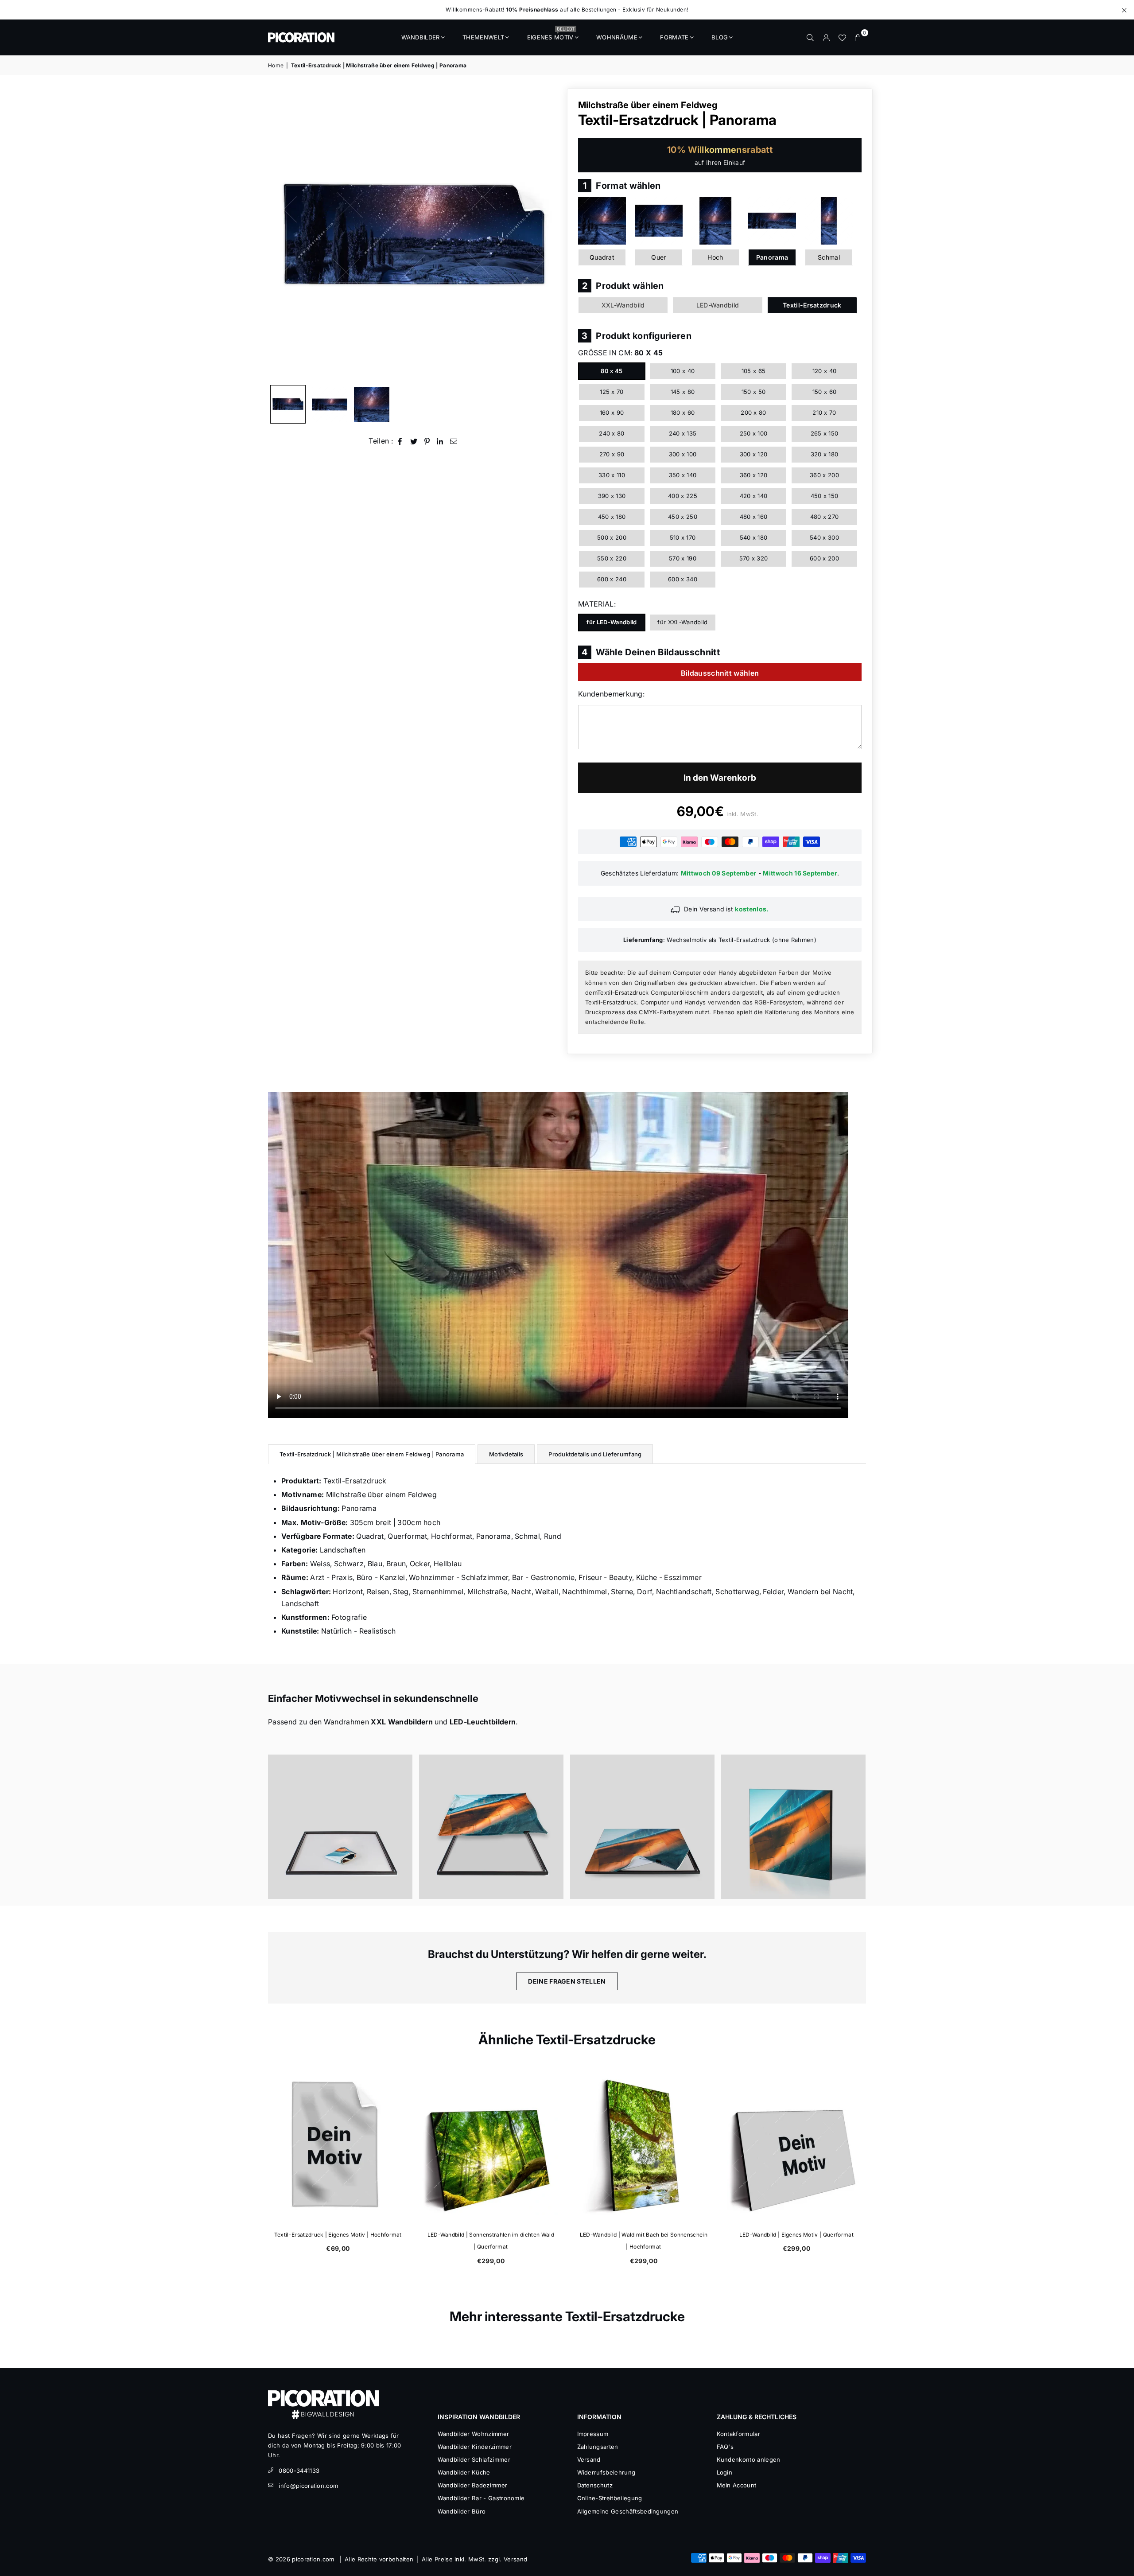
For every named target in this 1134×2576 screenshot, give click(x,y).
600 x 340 (683, 579)
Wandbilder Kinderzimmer (475, 2447)
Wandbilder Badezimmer (473, 2485)
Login (725, 2472)
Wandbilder (421, 37)
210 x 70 (824, 412)
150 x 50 (754, 392)
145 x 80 (683, 392)
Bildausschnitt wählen (720, 673)
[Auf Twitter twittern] (414, 441)
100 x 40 (683, 371)
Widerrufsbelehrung (606, 2472)
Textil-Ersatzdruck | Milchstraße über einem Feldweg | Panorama (372, 1454)
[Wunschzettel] (842, 37)
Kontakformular (738, 2434)
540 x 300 (824, 537)
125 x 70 (612, 392)
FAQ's (725, 2447)
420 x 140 (754, 496)
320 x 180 (825, 454)
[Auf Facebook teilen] (400, 441)
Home (276, 65)
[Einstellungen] (826, 37)
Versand (589, 2459)
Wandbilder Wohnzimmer (474, 2434)
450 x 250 (683, 517)
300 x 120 (754, 454)
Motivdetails (506, 1454)
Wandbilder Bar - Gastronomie (481, 2498)
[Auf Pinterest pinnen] (427, 441)
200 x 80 (753, 412)
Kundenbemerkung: (611, 694)
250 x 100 (754, 433)
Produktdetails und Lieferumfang (595, 1454)
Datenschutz (595, 2485)
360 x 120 (754, 475)
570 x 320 (754, 558)
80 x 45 (612, 371)
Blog (720, 37)
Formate (674, 37)
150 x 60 (825, 392)
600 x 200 (824, 558)
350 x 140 (683, 475)
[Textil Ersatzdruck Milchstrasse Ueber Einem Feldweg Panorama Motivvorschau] (330, 405)
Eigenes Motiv (551, 35)
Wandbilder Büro (462, 2511)
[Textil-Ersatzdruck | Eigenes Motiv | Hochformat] (338, 2145)
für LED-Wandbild (612, 622)
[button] (858, 37)
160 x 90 (612, 412)
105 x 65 (754, 371)
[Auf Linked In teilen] (440, 441)
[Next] (548, 234)
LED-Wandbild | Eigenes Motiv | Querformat (796, 2235)
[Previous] (280, 234)
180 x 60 (683, 412)
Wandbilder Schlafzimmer (474, 2459)
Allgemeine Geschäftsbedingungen (628, 2511)
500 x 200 (612, 537)
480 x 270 (825, 517)
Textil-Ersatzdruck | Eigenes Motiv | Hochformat (338, 2235)
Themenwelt (483, 37)
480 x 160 (754, 517)
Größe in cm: (620, 353)
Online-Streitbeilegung (610, 2498)
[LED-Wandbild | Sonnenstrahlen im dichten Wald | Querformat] (491, 2145)
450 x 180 (612, 517)
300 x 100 (683, 454)
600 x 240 (612, 579)
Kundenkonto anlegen (749, 2459)
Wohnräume (617, 37)
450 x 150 (825, 496)
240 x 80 (612, 433)
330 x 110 (612, 475)
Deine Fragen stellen (567, 1981)
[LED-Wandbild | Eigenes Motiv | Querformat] (796, 2145)
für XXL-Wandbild (682, 622)
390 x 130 (612, 496)
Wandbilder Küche (464, 2472)
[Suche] (810, 37)
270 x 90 (612, 454)
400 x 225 (683, 496)
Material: (597, 604)
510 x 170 (683, 537)
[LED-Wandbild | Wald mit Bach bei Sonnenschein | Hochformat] (643, 2145)
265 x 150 (825, 433)
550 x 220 (612, 558)
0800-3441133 (299, 2471)
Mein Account (737, 2485)
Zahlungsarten (598, 2447)
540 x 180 (754, 537)
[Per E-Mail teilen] (454, 441)
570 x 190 (683, 558)
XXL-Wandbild (623, 305)
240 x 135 (683, 433)
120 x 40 (825, 371)
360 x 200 (824, 475)
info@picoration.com (308, 2486)
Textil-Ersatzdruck (812, 305)
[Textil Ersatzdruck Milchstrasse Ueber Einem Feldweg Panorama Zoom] (372, 405)
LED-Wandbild (718, 305)
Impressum (593, 2434)
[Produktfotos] (340, 1827)
